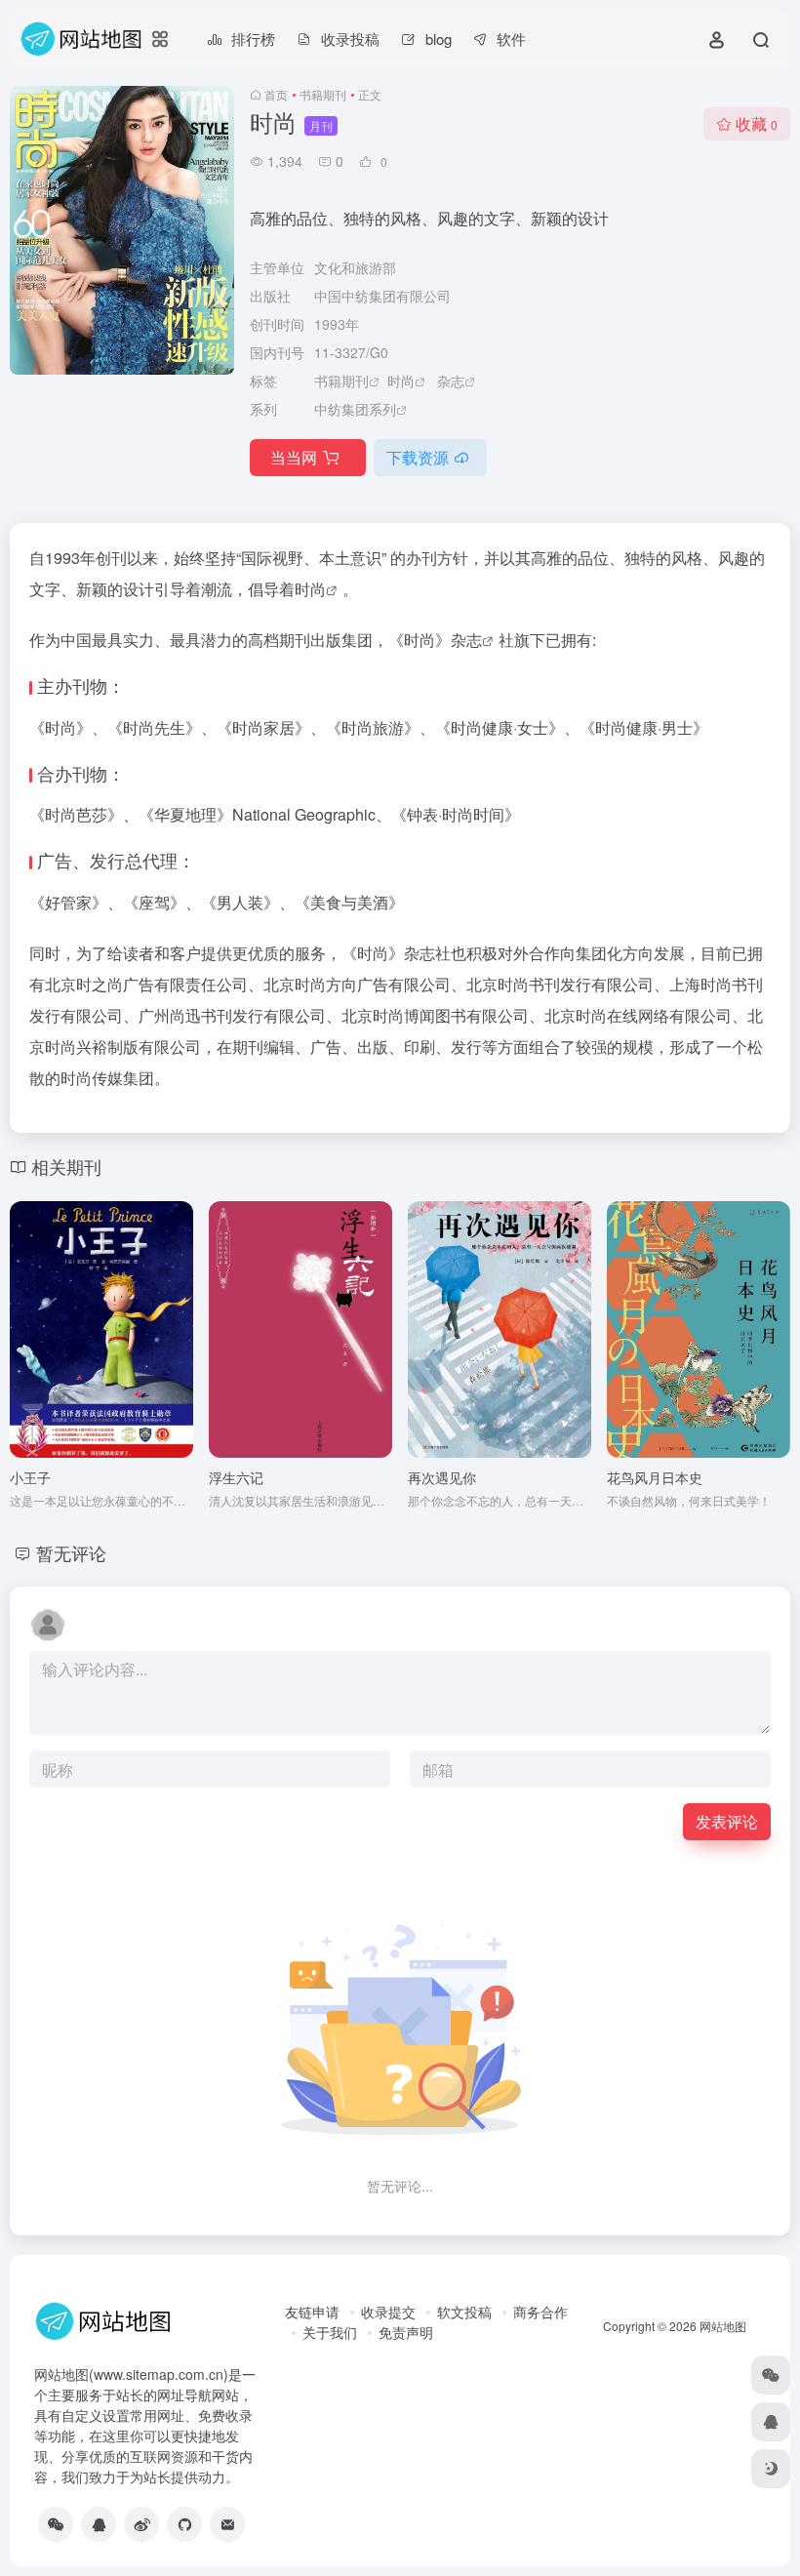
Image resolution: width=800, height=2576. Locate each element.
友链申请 (312, 2312)
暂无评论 (71, 1552)
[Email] (227, 2524)
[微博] (141, 2524)
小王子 (30, 1477)
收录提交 (388, 2312)
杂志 (451, 381)
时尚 (401, 381)
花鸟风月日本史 (655, 1477)
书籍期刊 (323, 94)
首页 (276, 94)
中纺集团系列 (355, 409)
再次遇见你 (442, 1477)
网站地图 (723, 2326)
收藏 (757, 123)
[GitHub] (184, 2524)
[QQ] (99, 2524)
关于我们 (330, 2332)
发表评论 (727, 1821)
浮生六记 (236, 1477)
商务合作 (540, 2312)
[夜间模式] (771, 2469)
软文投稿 (464, 2312)
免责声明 (406, 2332)
